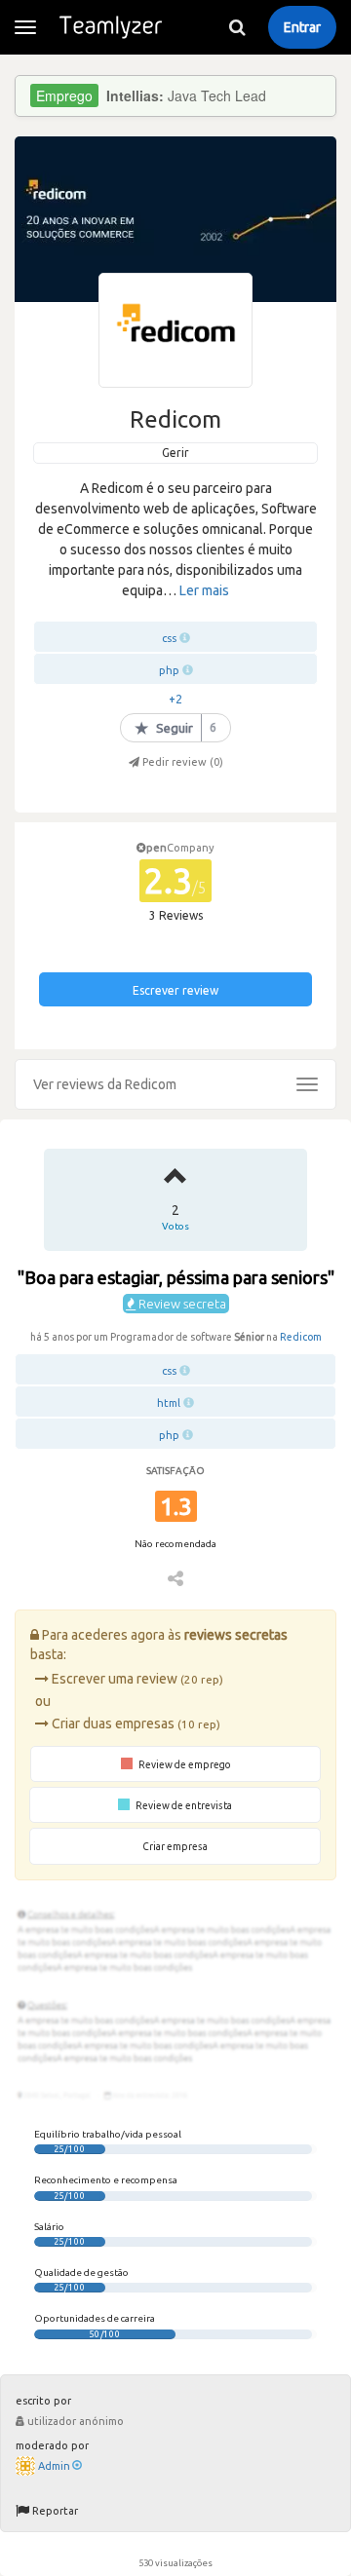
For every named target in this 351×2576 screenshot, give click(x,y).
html (169, 1403)
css (169, 638)
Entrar (302, 27)
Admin (54, 2466)
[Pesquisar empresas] (237, 27)
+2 (175, 699)
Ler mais (204, 590)
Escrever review (175, 990)
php (169, 670)
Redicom (301, 1337)
